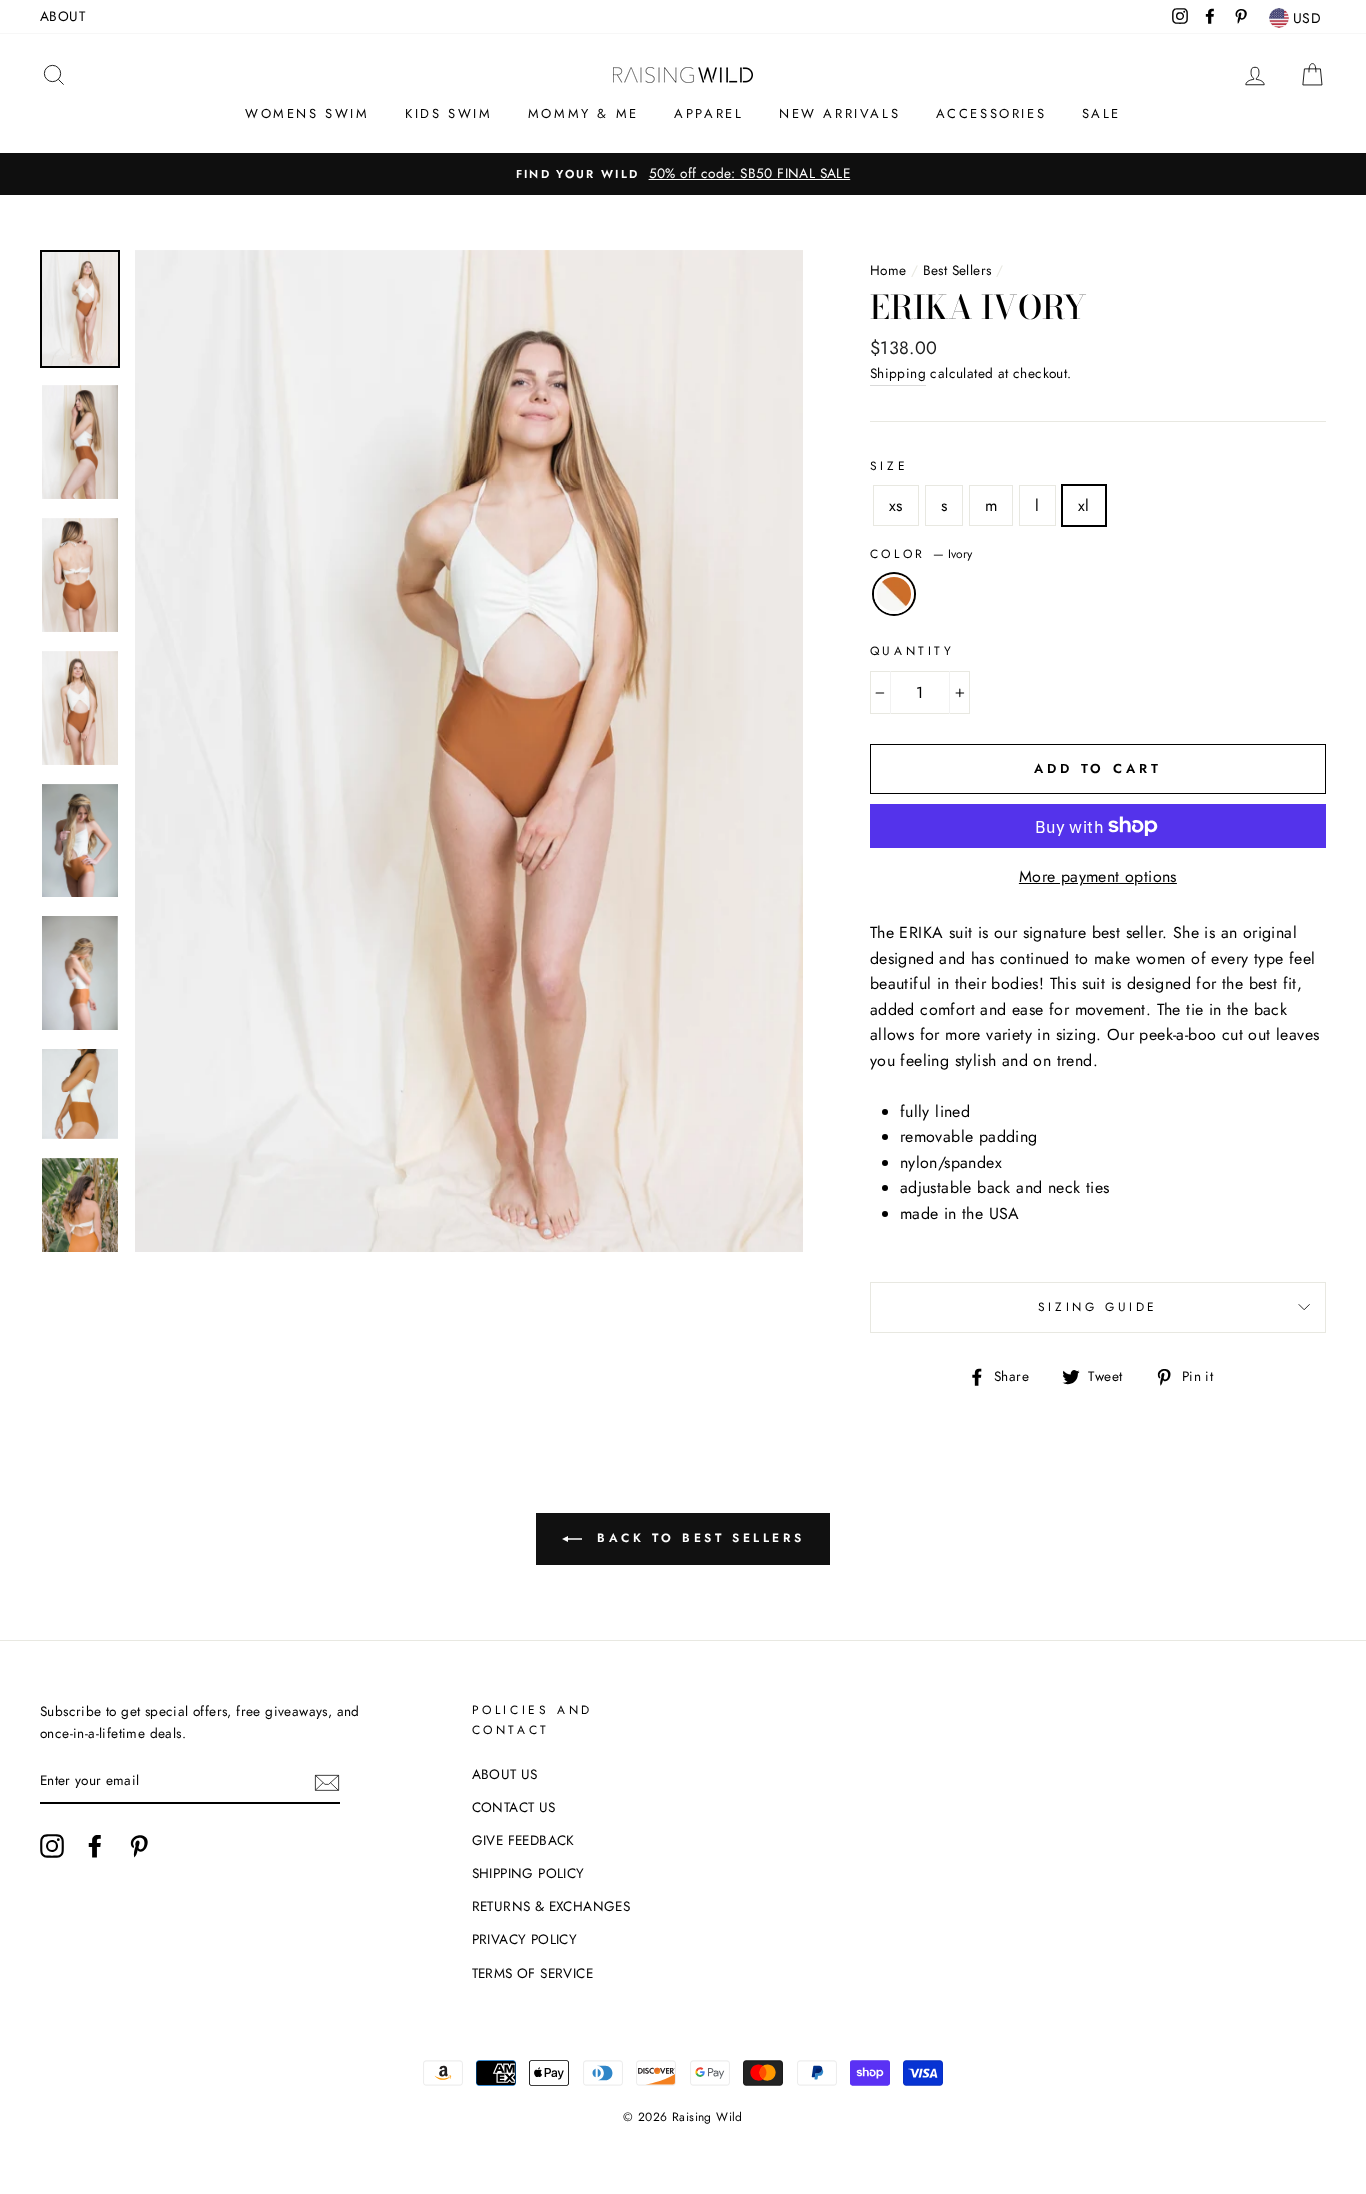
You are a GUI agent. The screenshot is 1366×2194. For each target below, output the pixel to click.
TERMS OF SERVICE (532, 1973)
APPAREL (708, 113)
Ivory (894, 594)
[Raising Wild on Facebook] (95, 1846)
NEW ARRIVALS (839, 113)
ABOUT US (505, 1774)
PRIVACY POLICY (525, 1939)
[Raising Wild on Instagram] (52, 1846)
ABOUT (62, 16)
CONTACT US (514, 1807)
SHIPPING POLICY (528, 1873)
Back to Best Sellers (697, 1538)
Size (889, 466)
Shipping (898, 373)
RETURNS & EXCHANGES (551, 1906)
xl (1084, 505)
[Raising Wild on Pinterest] (139, 1846)
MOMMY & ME (583, 113)
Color (921, 554)
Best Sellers (957, 270)
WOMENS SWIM (307, 113)
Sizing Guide (1098, 1307)
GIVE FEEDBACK (523, 1840)
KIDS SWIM (448, 113)
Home (888, 270)
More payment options (1098, 876)
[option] (683, 174)
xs (896, 505)
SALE (1101, 113)
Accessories (991, 113)
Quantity (912, 651)
